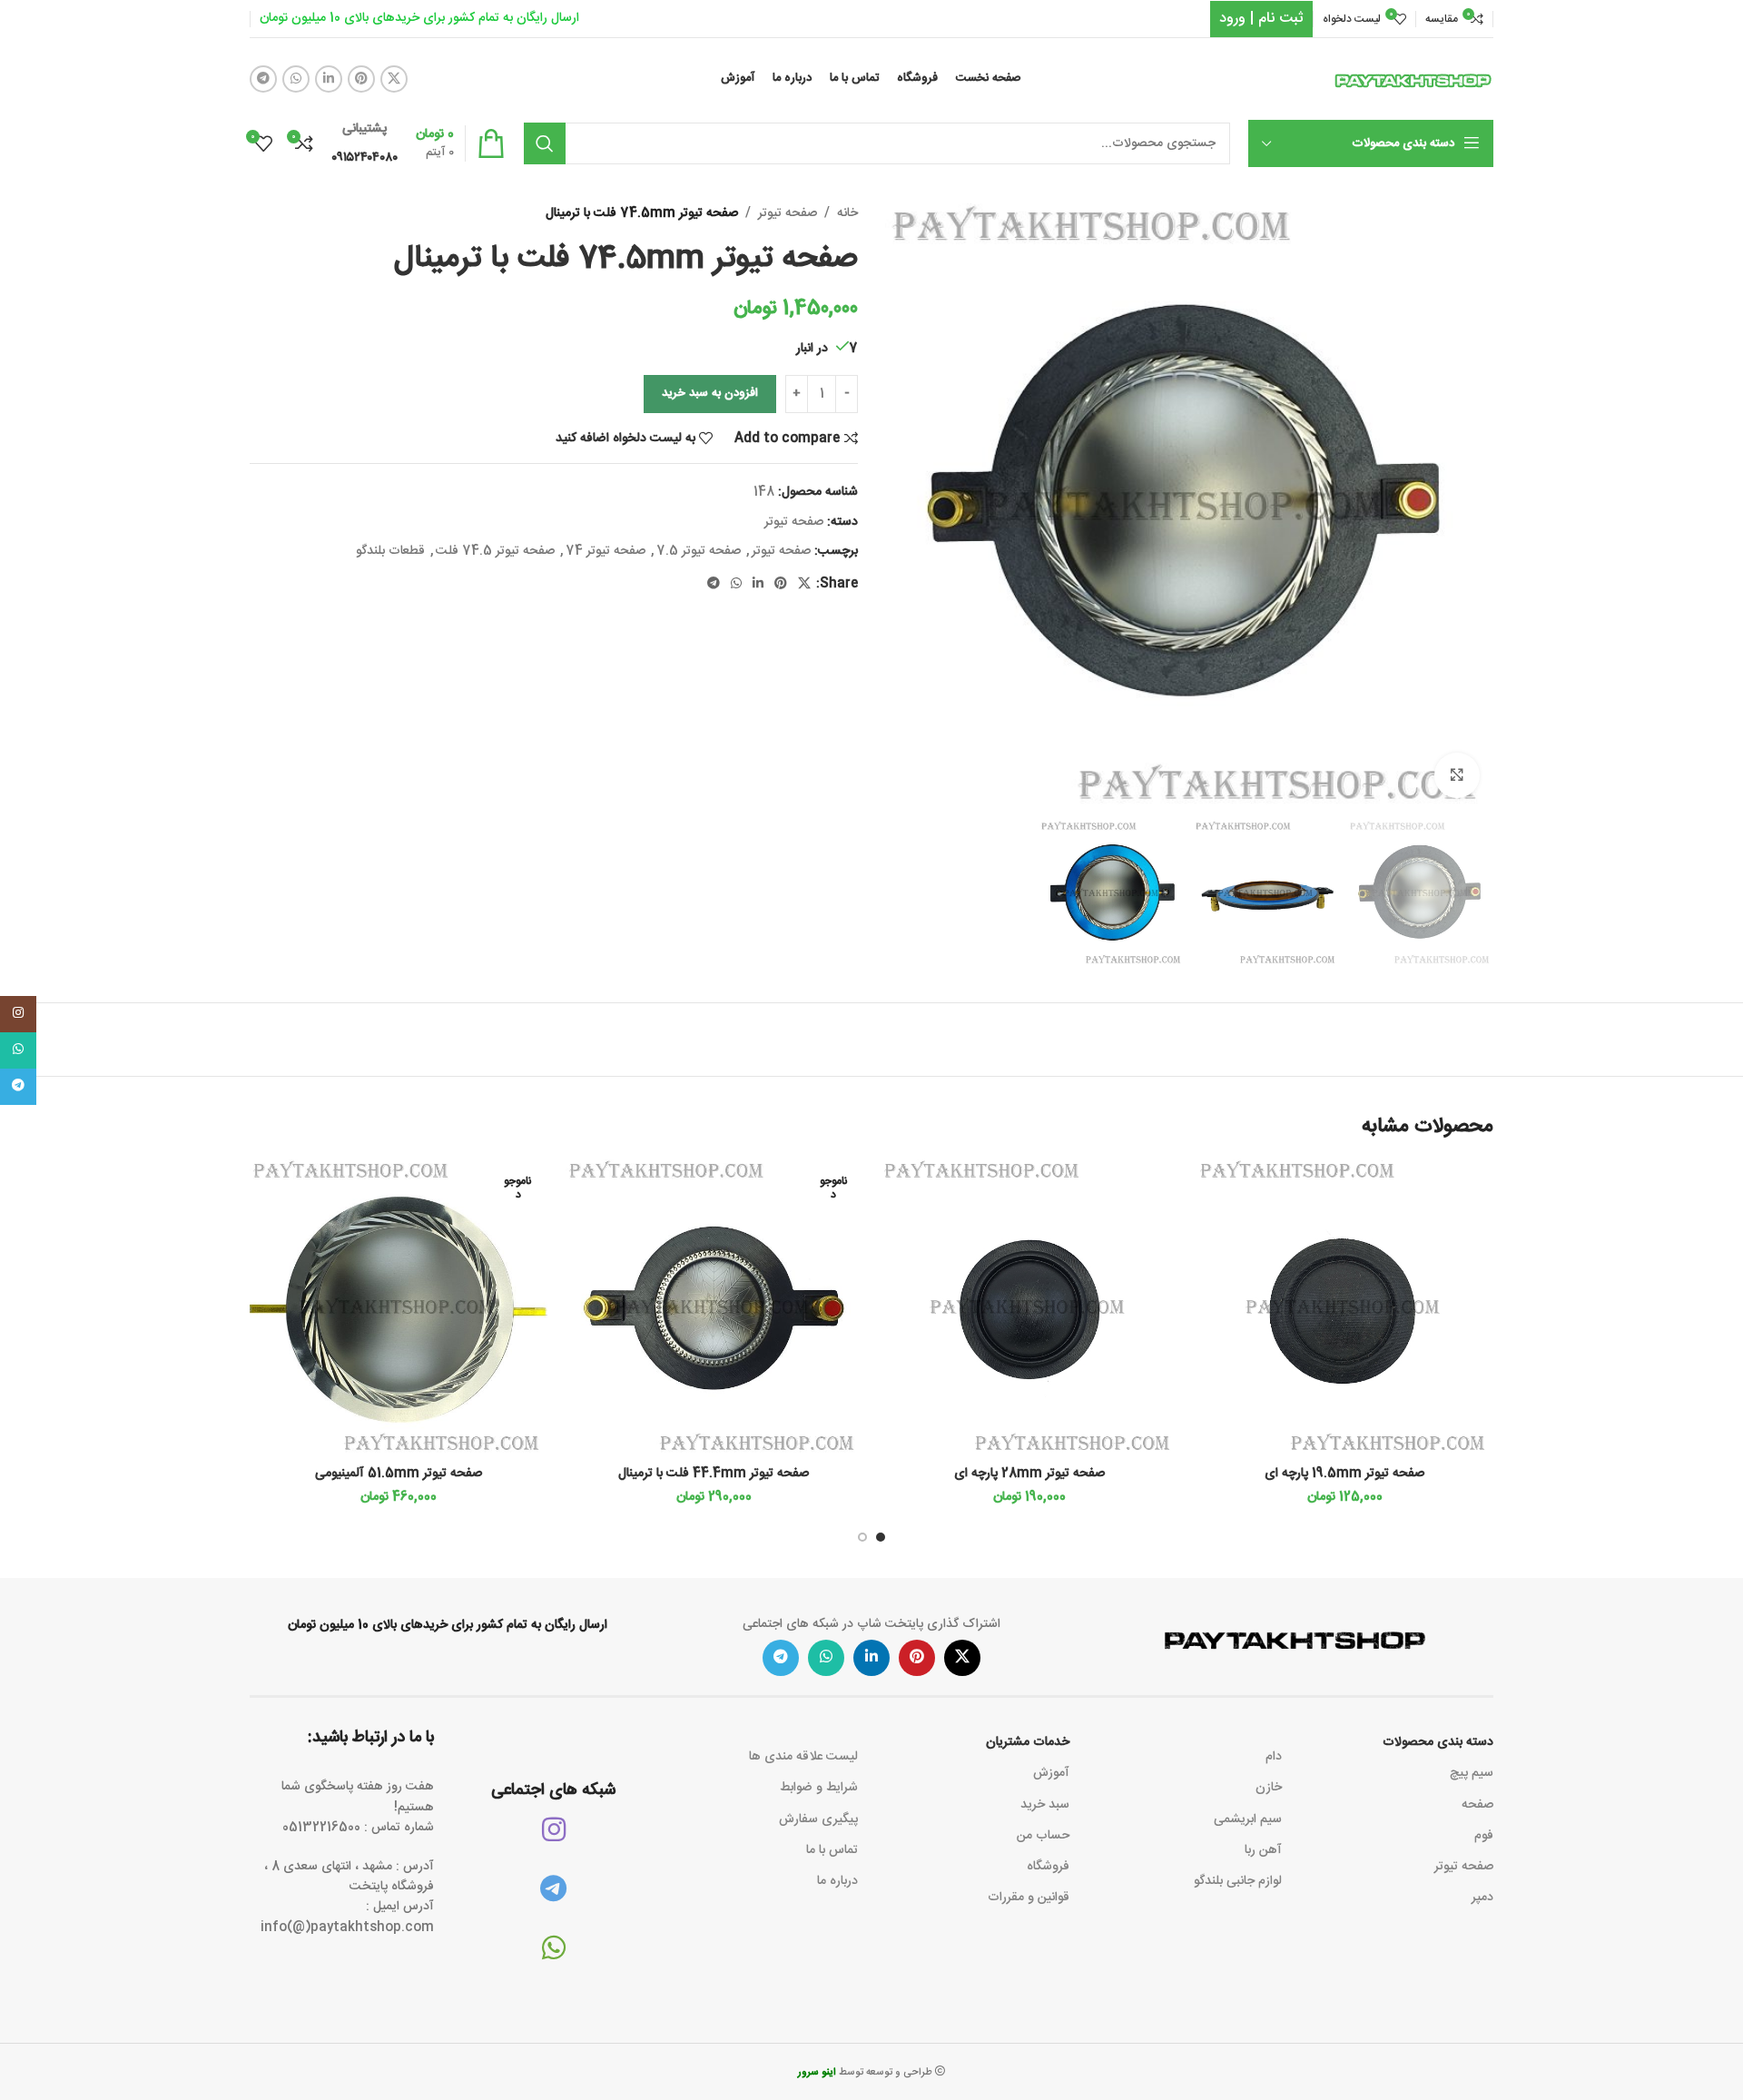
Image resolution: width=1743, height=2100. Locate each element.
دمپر (1482, 1898)
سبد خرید (1045, 1805)
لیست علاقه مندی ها (803, 1757)
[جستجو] (545, 143)
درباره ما (837, 1881)
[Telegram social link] (263, 79)
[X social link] (394, 79)
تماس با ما (832, 1850)
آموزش (1051, 1773)
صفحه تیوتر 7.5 (699, 551)
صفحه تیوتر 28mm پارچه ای (1029, 1474)
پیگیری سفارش (818, 1819)
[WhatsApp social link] (296, 79)
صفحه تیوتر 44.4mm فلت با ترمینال (714, 1474)
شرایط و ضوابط (819, 1788)
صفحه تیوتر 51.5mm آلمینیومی (399, 1474)
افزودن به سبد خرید (710, 393)
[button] (881, 1537)
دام (1273, 1757)
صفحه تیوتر (788, 213)
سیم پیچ (1472, 1773)
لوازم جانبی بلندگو (1237, 1881)
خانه (847, 213)
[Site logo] (1413, 80)
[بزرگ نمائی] (1457, 775)
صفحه (1477, 1805)
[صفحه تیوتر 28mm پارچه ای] (1029, 1308)
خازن (1268, 1788)
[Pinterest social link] (361, 79)
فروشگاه (1048, 1867)
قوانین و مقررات (1029, 1898)
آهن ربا (1263, 1850)
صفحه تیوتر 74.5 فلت (495, 551)
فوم (1484, 1836)
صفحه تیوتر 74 (606, 551)
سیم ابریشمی (1247, 1819)
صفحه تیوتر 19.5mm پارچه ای (1344, 1474)
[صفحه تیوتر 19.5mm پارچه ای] (1345, 1308)
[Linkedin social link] (329, 79)
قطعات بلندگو (390, 551)
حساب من (1043, 1836)
